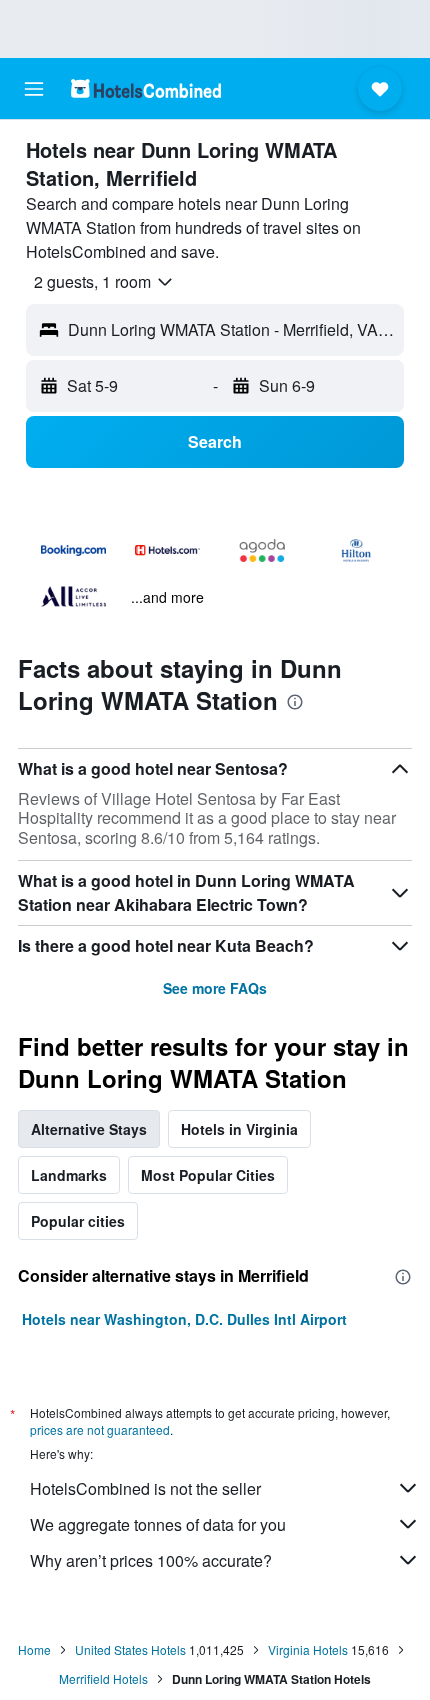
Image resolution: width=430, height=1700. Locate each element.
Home (34, 1649)
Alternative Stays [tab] (89, 1129)
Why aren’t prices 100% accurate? (151, 1560)
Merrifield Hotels (103, 1678)
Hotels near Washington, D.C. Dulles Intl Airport (184, 1319)
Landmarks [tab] (69, 1175)
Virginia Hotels (308, 1649)
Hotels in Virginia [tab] (239, 1129)
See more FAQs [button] (215, 988)
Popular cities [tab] (78, 1221)
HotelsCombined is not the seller (145, 1488)
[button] (34, 89)
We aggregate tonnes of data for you (158, 1524)
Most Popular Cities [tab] (208, 1175)
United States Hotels (130, 1649)
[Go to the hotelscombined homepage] (146, 88)
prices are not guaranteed (100, 1429)
